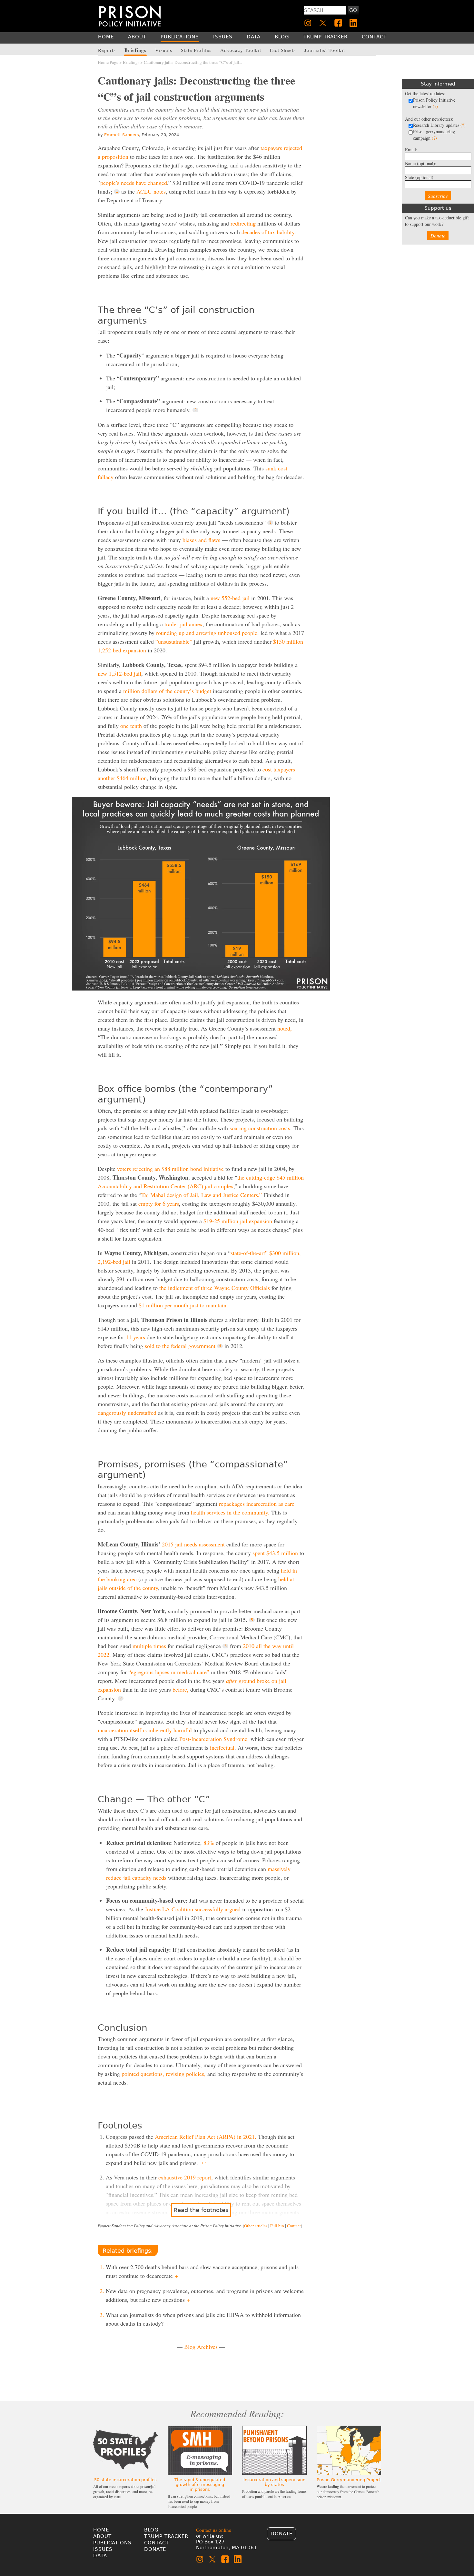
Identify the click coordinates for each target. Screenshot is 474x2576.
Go (353, 10)
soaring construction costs (260, 1128)
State (420, 177)
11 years (135, 1337)
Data (100, 2556)
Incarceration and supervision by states (274, 2482)
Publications (112, 2543)
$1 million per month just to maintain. (183, 1305)
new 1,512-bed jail (119, 673)
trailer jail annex (183, 624)
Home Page (108, 62)
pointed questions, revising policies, (164, 2074)
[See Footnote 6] (225, 1646)
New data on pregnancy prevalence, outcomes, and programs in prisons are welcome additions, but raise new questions (205, 2295)
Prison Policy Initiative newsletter (434, 103)
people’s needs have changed (134, 183)
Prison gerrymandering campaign (434, 135)
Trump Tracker (166, 2536)
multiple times (149, 1646)
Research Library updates (439, 125)
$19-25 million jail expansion (238, 1221)
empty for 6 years (159, 1203)
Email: (411, 150)
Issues (103, 2549)
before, (181, 1689)
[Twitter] (323, 23)
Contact (294, 2226)
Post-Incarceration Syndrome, (215, 1739)
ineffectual (222, 1747)
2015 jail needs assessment (193, 1544)
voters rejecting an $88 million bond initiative (170, 1169)
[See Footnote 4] (220, 1346)
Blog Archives (201, 2347)
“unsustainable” (174, 641)
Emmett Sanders (122, 135)
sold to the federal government (180, 1346)
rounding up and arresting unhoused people (207, 633)
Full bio (277, 2226)
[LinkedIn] (353, 23)
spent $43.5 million (275, 1553)
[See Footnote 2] (195, 410)
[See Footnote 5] (252, 1620)
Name (421, 163)
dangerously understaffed (127, 1413)
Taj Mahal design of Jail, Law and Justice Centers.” (202, 1195)
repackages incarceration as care (257, 1504)
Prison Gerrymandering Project (349, 2480)
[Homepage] (130, 16)
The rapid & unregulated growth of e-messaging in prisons (200, 2485)
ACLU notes (151, 191)
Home (101, 2530)
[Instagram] (308, 23)
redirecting (243, 223)
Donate (438, 236)
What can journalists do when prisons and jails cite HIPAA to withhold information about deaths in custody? (203, 2319)
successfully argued (218, 1909)
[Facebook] (338, 23)
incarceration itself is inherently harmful (145, 1730)
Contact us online (214, 2530)
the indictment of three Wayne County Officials (215, 1288)
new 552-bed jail (230, 598)
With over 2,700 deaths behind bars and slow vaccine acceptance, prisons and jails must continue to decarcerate (202, 2271)
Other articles (256, 2226)
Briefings (131, 62)
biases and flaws (201, 540)
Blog (151, 2530)
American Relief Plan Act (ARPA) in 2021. (206, 2137)
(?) (435, 106)
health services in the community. (230, 1512)
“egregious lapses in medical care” (169, 1672)
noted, (285, 1028)
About (102, 2536)
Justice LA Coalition (169, 1909)
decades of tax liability (268, 232)
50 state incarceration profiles (125, 2480)
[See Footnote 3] (270, 523)
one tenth (131, 726)
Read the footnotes (201, 2210)
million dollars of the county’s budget (167, 691)
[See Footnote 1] (117, 192)
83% (209, 1843)
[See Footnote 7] (121, 1698)
